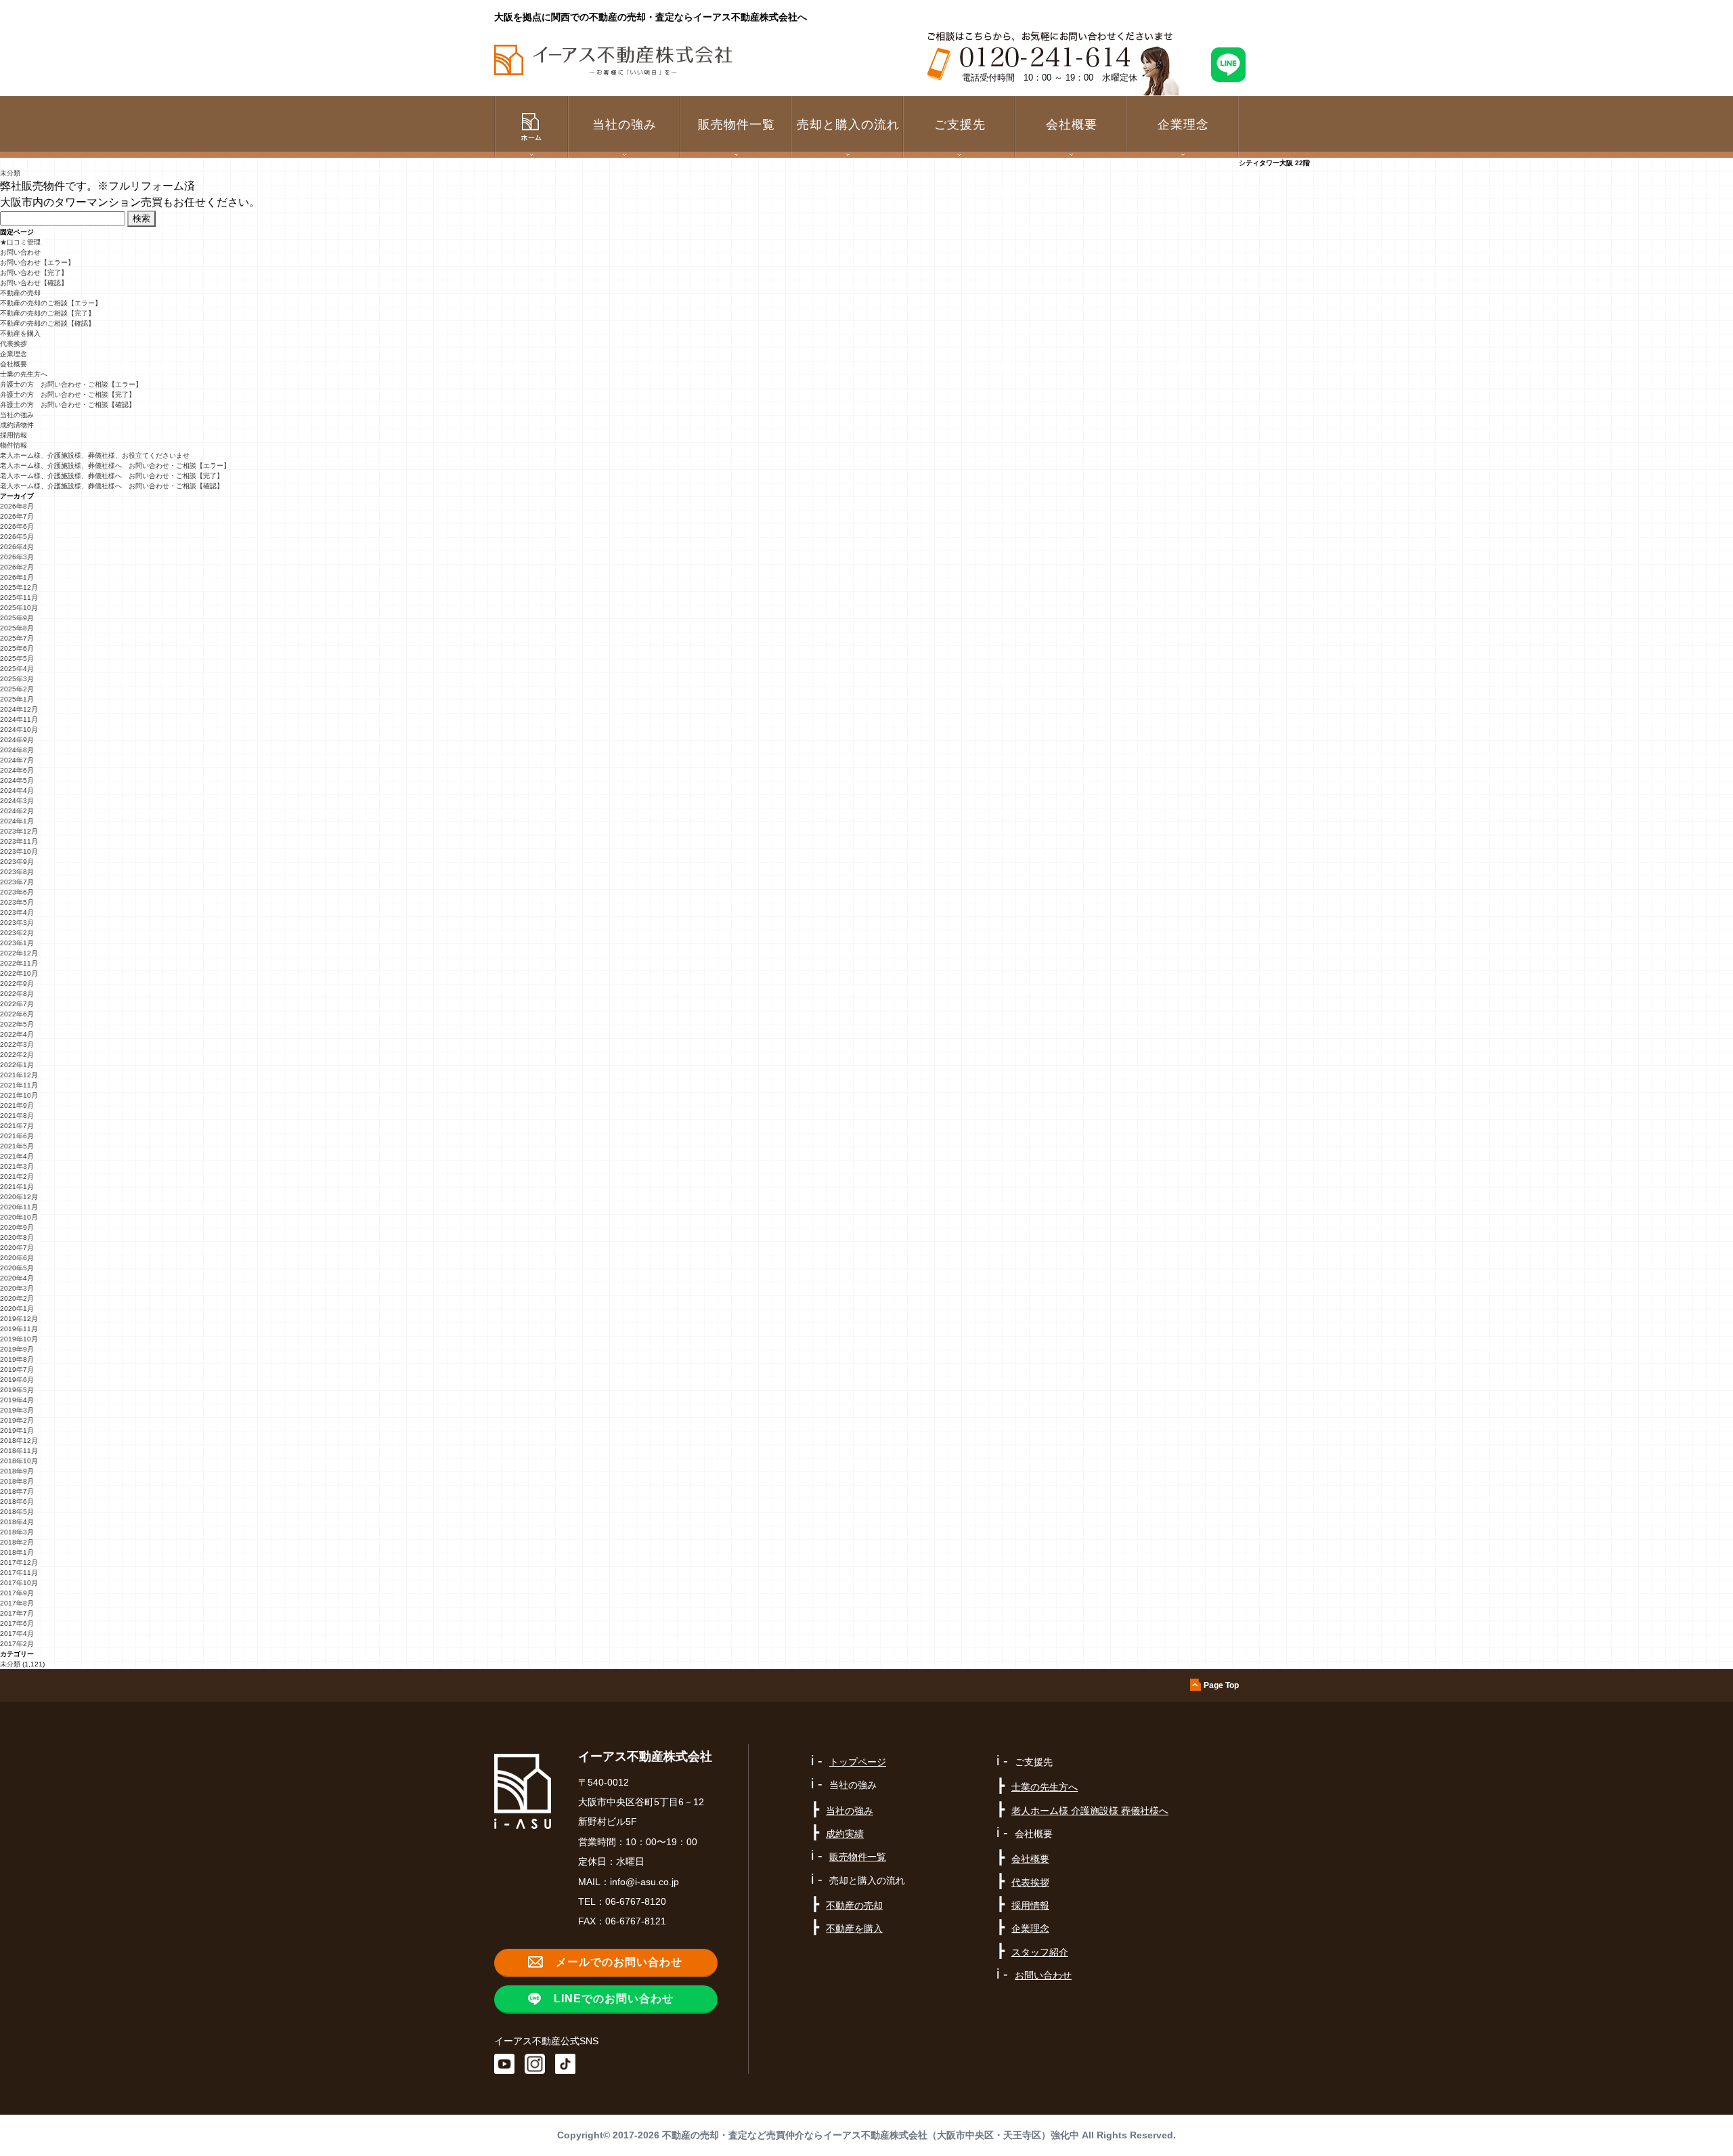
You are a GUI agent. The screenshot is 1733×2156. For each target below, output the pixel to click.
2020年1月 (17, 1309)
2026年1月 (17, 577)
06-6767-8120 (636, 1901)
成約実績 (845, 1834)
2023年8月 (17, 872)
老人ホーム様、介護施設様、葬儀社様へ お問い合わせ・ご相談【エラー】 (115, 466)
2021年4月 (17, 1156)
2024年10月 (19, 730)
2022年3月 (17, 1044)
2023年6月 (17, 892)
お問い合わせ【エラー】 (37, 262)
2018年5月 (17, 1512)
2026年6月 (17, 526)
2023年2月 (17, 933)
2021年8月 (17, 1116)
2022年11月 (19, 963)
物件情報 (14, 445)
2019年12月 (19, 1319)
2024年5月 (17, 780)
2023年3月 (17, 923)
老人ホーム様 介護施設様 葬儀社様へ (1090, 1811)
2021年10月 (19, 1095)
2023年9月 (17, 862)
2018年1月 (17, 1552)
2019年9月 (17, 1349)
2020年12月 (19, 1197)
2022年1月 (17, 1065)
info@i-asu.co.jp (644, 1882)
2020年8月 (17, 1237)
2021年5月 (17, 1146)
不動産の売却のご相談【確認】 (47, 323)
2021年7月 (17, 1126)
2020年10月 (19, 1217)
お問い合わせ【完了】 (34, 273)
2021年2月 (17, 1177)
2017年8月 (17, 1603)
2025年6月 (17, 648)
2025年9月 (17, 618)
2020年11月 (19, 1207)
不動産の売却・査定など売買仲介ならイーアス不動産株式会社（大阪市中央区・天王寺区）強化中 (871, 2135)
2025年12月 (19, 587)
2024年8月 (17, 750)
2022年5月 (17, 1024)
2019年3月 (17, 1410)
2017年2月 (17, 1644)
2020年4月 (17, 1278)
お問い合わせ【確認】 (34, 283)
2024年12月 (19, 709)
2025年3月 (17, 679)
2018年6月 (17, 1502)
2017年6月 (17, 1623)
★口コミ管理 (20, 242)
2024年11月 (19, 719)
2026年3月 (17, 557)
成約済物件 (17, 425)
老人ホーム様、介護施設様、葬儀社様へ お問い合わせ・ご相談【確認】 (112, 486)
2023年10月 (19, 851)
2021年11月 (19, 1085)
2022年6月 (17, 1014)
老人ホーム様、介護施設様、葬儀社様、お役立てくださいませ (95, 455)
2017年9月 (17, 1593)
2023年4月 (17, 912)
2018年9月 (17, 1471)
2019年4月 (17, 1400)
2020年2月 (17, 1298)
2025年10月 (19, 608)
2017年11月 (19, 1573)
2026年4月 (17, 547)
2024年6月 (17, 770)
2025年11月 (19, 598)
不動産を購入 (20, 333)
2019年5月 (17, 1390)
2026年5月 (17, 537)
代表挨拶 (14, 344)
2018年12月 (19, 1441)
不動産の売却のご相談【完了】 (47, 313)
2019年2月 (17, 1420)
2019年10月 (19, 1339)
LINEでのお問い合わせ (614, 1999)
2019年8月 (17, 1359)
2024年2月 (17, 811)
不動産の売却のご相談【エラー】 (51, 303)
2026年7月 (17, 516)
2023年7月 (17, 882)
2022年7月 (17, 1004)
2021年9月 (17, 1105)
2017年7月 (17, 1613)
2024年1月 (17, 821)
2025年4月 (17, 669)
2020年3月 (17, 1288)
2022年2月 (17, 1055)
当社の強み (17, 415)
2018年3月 (17, 1532)
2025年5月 (17, 659)
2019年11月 (19, 1329)
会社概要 (14, 364)
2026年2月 (17, 567)
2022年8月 (17, 994)
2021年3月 (17, 1166)
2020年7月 (17, 1248)
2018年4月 (17, 1522)
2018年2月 (17, 1542)
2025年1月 (17, 699)
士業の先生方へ (24, 374)
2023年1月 (17, 943)
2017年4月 (17, 1634)
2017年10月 (19, 1583)
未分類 (10, 173)
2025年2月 (17, 689)
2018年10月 (19, 1461)
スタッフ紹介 (1040, 1952)
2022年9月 (17, 984)
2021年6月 (17, 1136)
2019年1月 (17, 1430)
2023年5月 (17, 902)
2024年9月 (17, 740)
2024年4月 (17, 791)
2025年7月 (17, 638)
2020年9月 (17, 1227)
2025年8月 (17, 628)
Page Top (1221, 1685)
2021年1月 (17, 1187)
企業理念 (1183, 125)
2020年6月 (17, 1258)
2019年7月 (17, 1370)
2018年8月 (17, 1481)
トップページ (858, 1762)
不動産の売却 (20, 293)
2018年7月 (17, 1491)
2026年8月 (17, 506)
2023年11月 (19, 841)
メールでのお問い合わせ (619, 1962)
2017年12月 (19, 1562)
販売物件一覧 (737, 125)
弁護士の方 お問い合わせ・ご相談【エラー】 (71, 384)
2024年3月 (17, 801)
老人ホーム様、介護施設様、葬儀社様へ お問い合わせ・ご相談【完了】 (112, 476)
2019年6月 (17, 1380)
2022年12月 (19, 953)
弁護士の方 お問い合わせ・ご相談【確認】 (68, 405)
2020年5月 (17, 1268)
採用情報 (14, 435)
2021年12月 (19, 1075)
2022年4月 (17, 1034)
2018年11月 (19, 1451)
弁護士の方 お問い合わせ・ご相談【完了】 (68, 394)
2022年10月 (19, 973)
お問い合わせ (20, 252)
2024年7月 (17, 760)
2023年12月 (19, 831)
